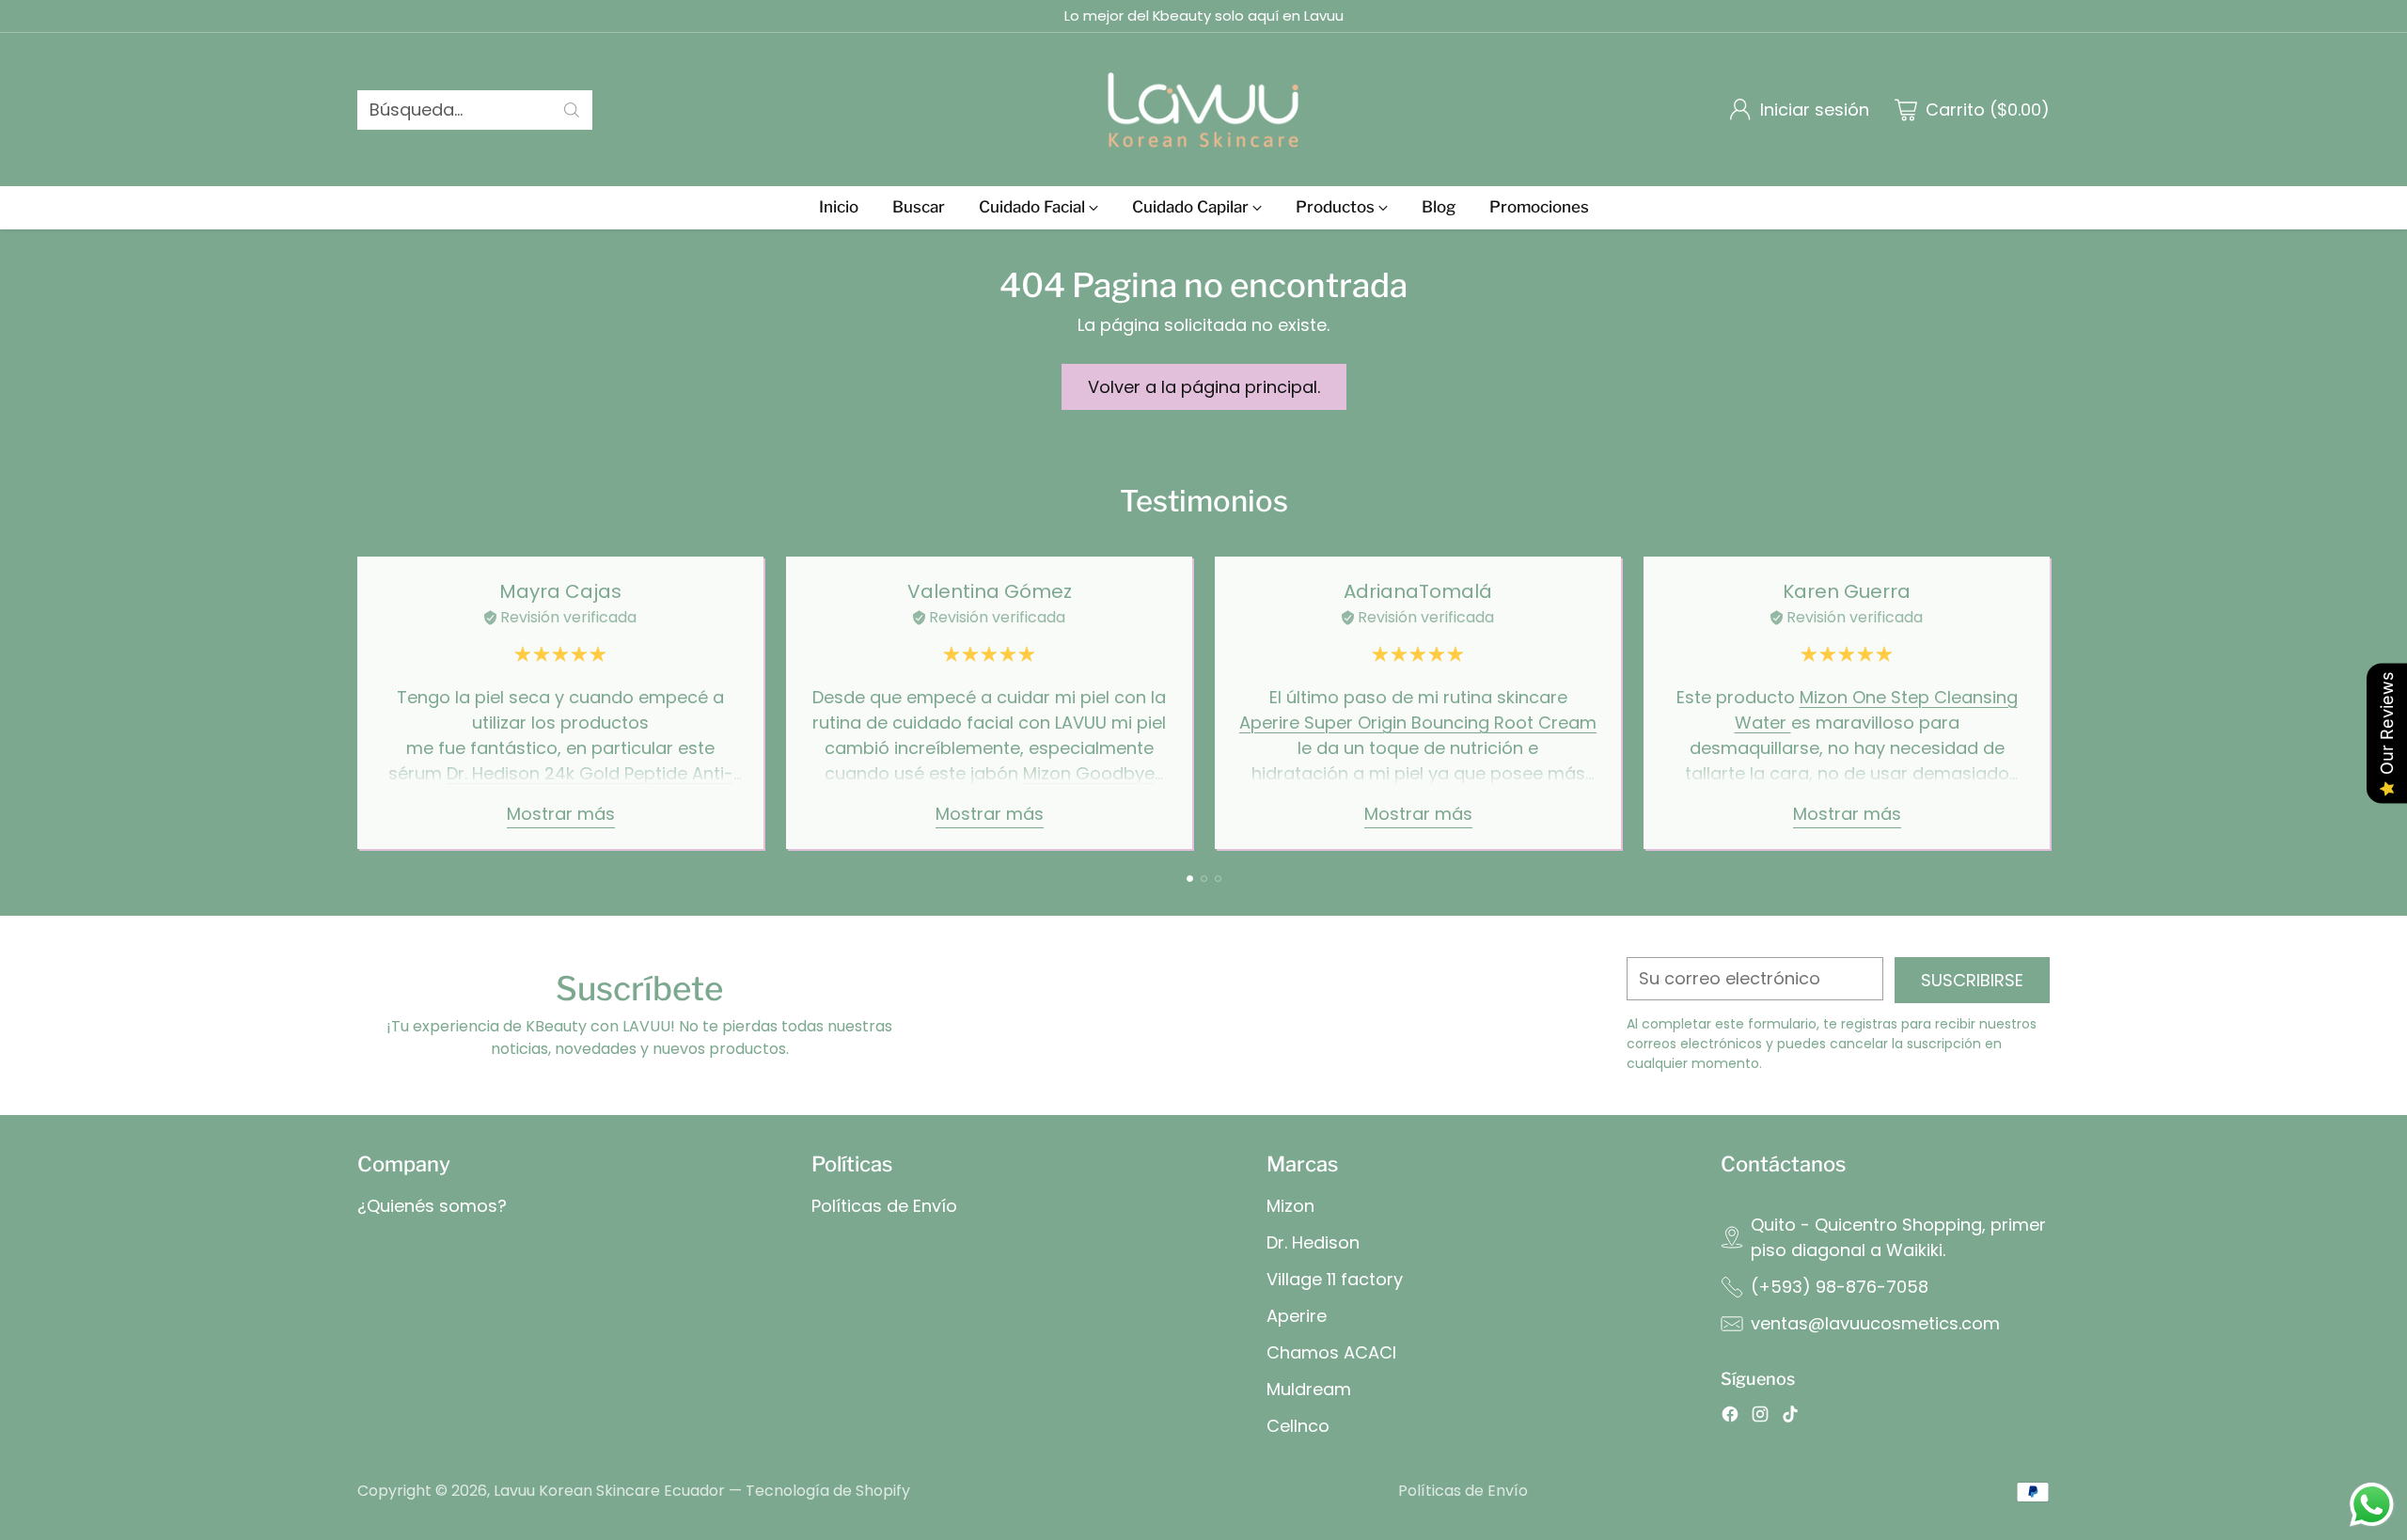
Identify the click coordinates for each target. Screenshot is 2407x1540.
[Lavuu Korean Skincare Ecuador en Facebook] (1730, 1417)
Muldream (1309, 1389)
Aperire (1297, 1316)
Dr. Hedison (1313, 1242)
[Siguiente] (2050, 702)
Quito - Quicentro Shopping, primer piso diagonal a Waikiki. (1898, 1237)
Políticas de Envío (884, 1206)
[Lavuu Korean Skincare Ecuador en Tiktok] (1790, 1417)
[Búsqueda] (572, 110)
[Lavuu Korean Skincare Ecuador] (1204, 110)
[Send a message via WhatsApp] (2372, 1505)
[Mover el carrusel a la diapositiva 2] (1204, 879)
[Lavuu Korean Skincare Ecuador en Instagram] (1760, 1417)
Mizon (1290, 1206)
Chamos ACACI (1331, 1352)
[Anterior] (357, 702)
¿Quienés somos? (432, 1206)
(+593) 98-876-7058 (1840, 1287)
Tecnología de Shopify (828, 1491)
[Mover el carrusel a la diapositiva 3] (1218, 879)
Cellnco (1298, 1426)
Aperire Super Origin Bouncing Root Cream (1418, 723)
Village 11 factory (1335, 1279)
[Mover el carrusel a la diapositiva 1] (1190, 879)
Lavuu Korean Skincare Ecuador (609, 1491)
